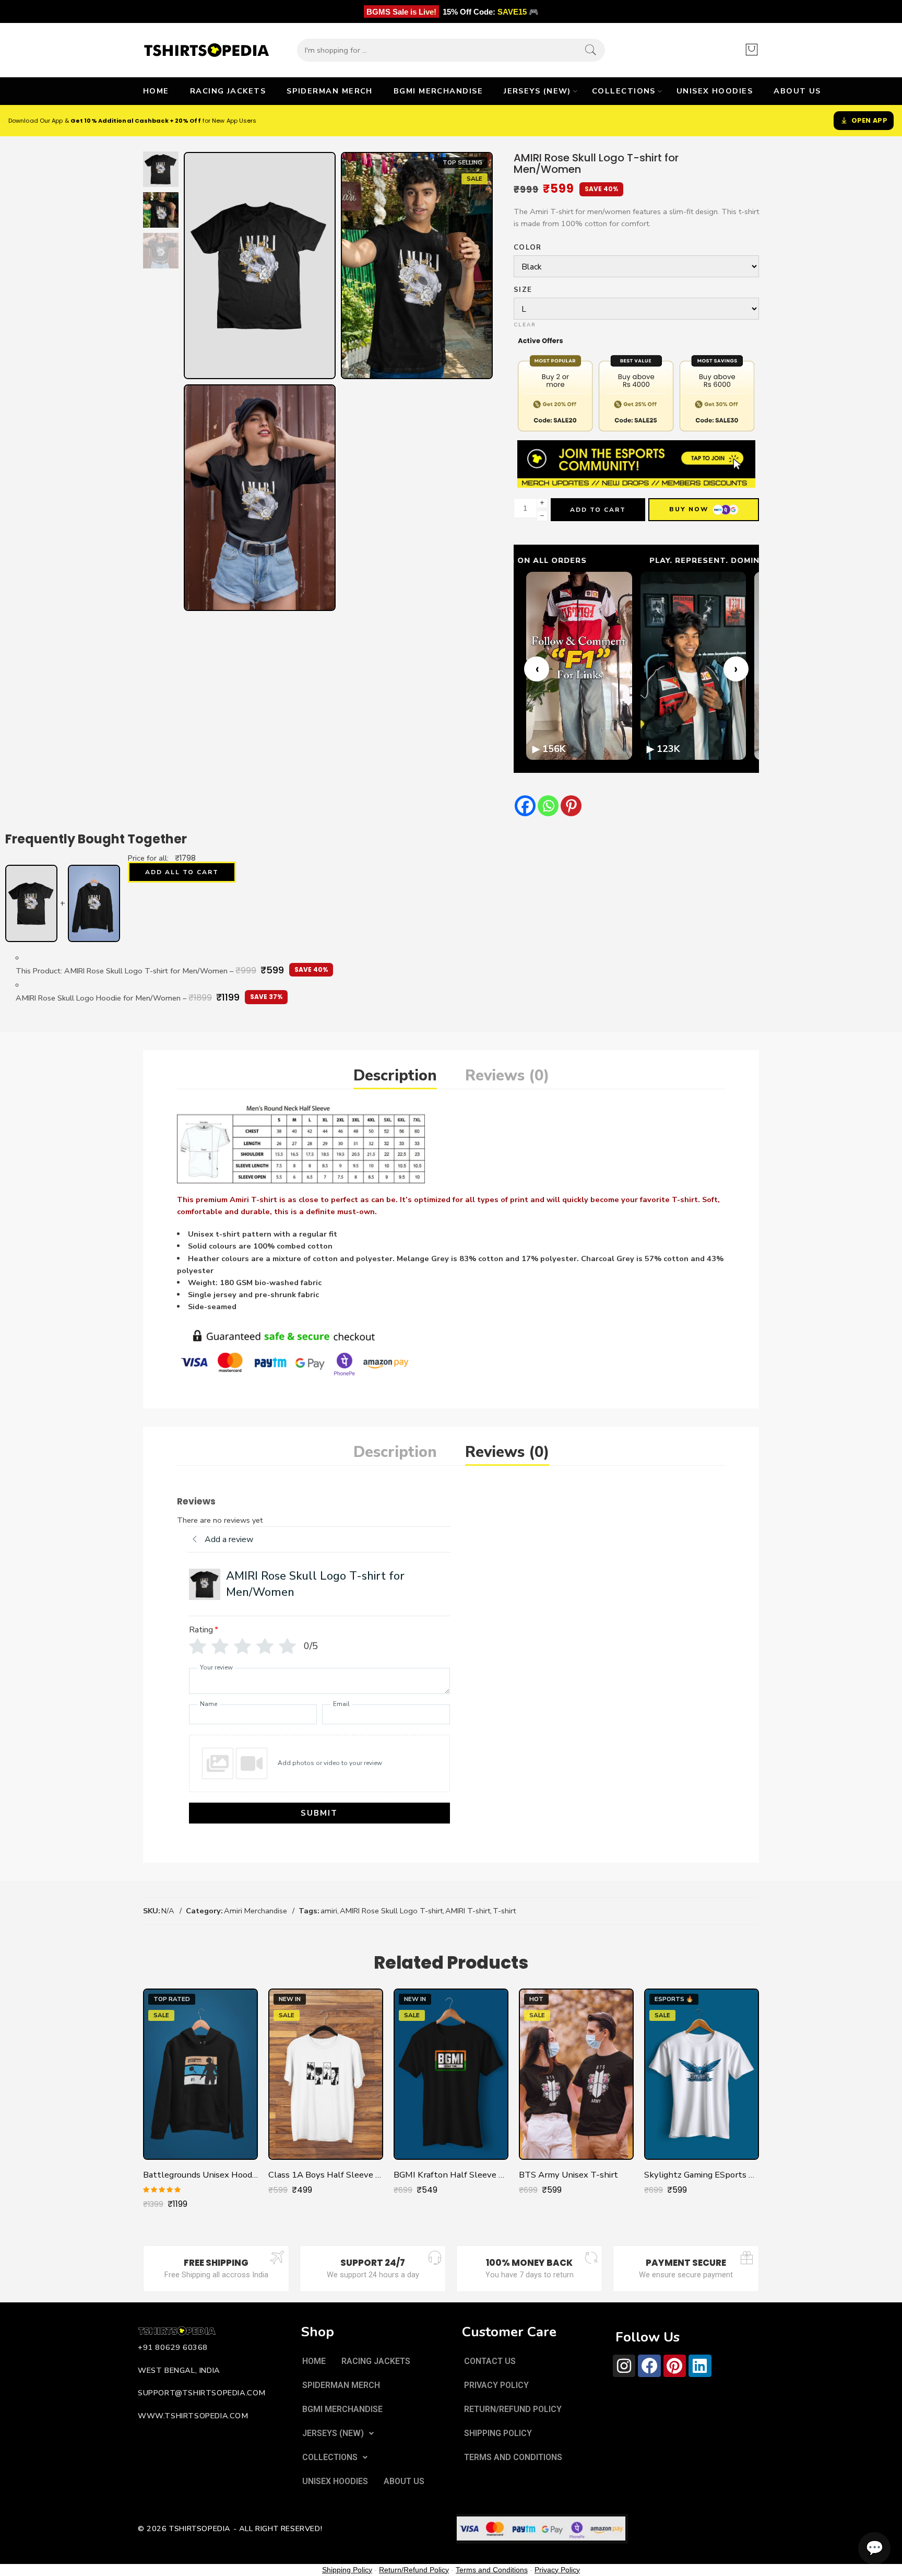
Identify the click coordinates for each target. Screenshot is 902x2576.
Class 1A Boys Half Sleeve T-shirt (326, 2175)
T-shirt (504, 1911)
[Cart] (752, 50)
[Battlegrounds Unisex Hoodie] (200, 2074)
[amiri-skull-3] (260, 498)
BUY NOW (689, 509)
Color (528, 248)
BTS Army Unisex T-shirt (568, 2175)
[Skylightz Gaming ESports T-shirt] (702, 2074)
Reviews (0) (507, 1075)
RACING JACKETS (228, 91)
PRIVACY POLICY (496, 2385)
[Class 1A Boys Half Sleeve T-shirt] (326, 2074)
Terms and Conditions (492, 2570)
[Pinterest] (571, 806)
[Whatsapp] (548, 806)
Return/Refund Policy (414, 2570)
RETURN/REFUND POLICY (513, 2409)
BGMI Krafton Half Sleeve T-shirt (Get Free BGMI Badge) (451, 2175)
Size (523, 290)
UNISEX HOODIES (715, 91)
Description (395, 1075)
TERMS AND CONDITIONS (513, 2457)
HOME (156, 91)
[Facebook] (525, 806)
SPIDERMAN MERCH (330, 91)
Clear (525, 325)
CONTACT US (490, 2361)
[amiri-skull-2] (417, 266)
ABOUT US (797, 91)
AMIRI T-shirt (468, 1911)
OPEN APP (869, 120)
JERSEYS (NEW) (537, 91)
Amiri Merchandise (256, 1911)
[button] (338, 2433)
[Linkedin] (700, 2366)
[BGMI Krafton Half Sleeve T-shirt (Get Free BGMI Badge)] (451, 2074)
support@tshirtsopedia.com (202, 2393)
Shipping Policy (347, 2570)
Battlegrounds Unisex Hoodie (200, 2175)
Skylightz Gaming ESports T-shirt (702, 2175)
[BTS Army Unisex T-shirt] (576, 2074)
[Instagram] (624, 2366)
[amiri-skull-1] (161, 169)
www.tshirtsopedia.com (193, 2416)
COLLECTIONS (624, 91)
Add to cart (598, 510)
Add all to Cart (182, 872)
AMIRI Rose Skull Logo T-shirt (391, 1911)
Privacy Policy (557, 2570)
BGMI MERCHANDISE (438, 91)
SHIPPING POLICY (498, 2433)
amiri (329, 1911)
